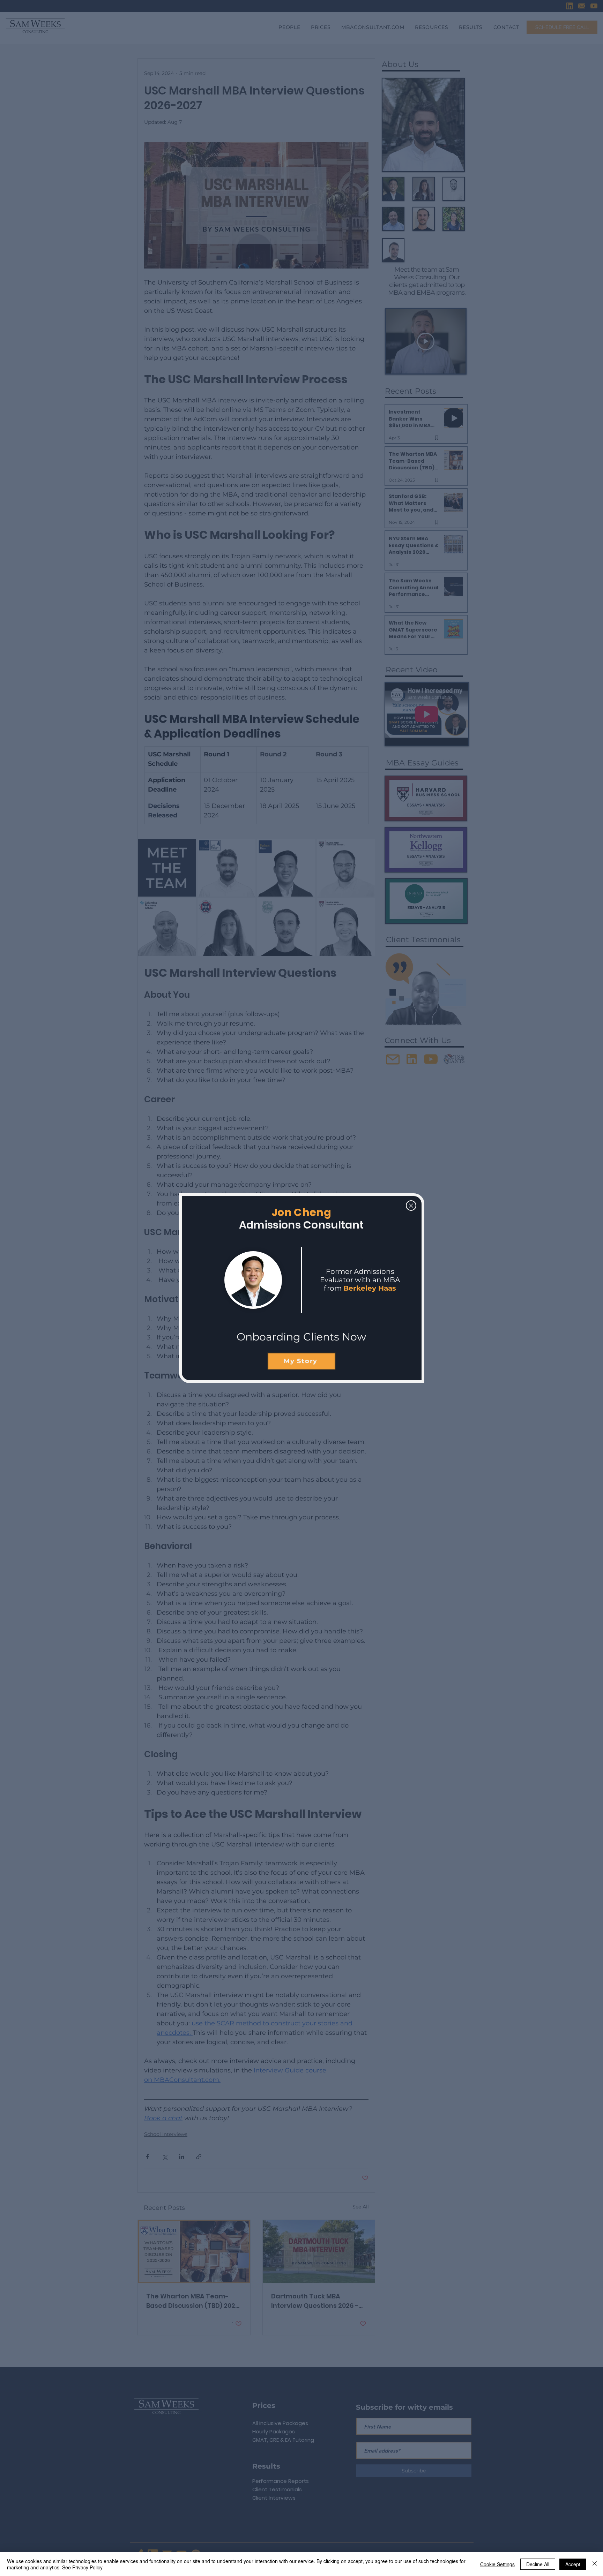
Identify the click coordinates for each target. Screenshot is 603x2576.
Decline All (538, 2564)
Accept (573, 2564)
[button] (411, 1206)
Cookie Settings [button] (497, 2564)
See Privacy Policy (82, 2567)
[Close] (595, 2564)
